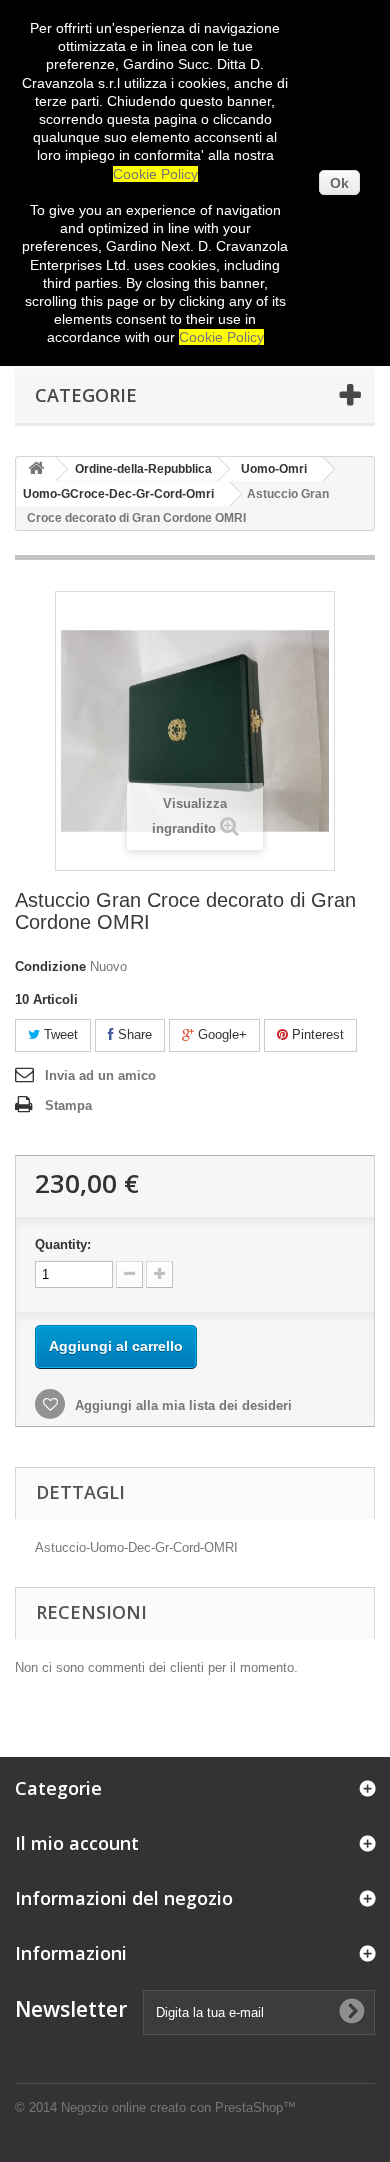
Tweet (59, 1034)
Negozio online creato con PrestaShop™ (178, 2107)
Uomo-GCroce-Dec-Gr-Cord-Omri (118, 494)
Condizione (50, 966)
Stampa (68, 1105)
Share (133, 1034)
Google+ (220, 1034)
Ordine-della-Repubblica (143, 469)
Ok (339, 183)
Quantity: (63, 1244)
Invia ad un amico (100, 1075)
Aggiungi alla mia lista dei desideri (181, 1405)
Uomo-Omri (274, 469)
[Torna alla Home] (36, 469)
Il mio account (77, 1843)
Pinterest (316, 1034)
